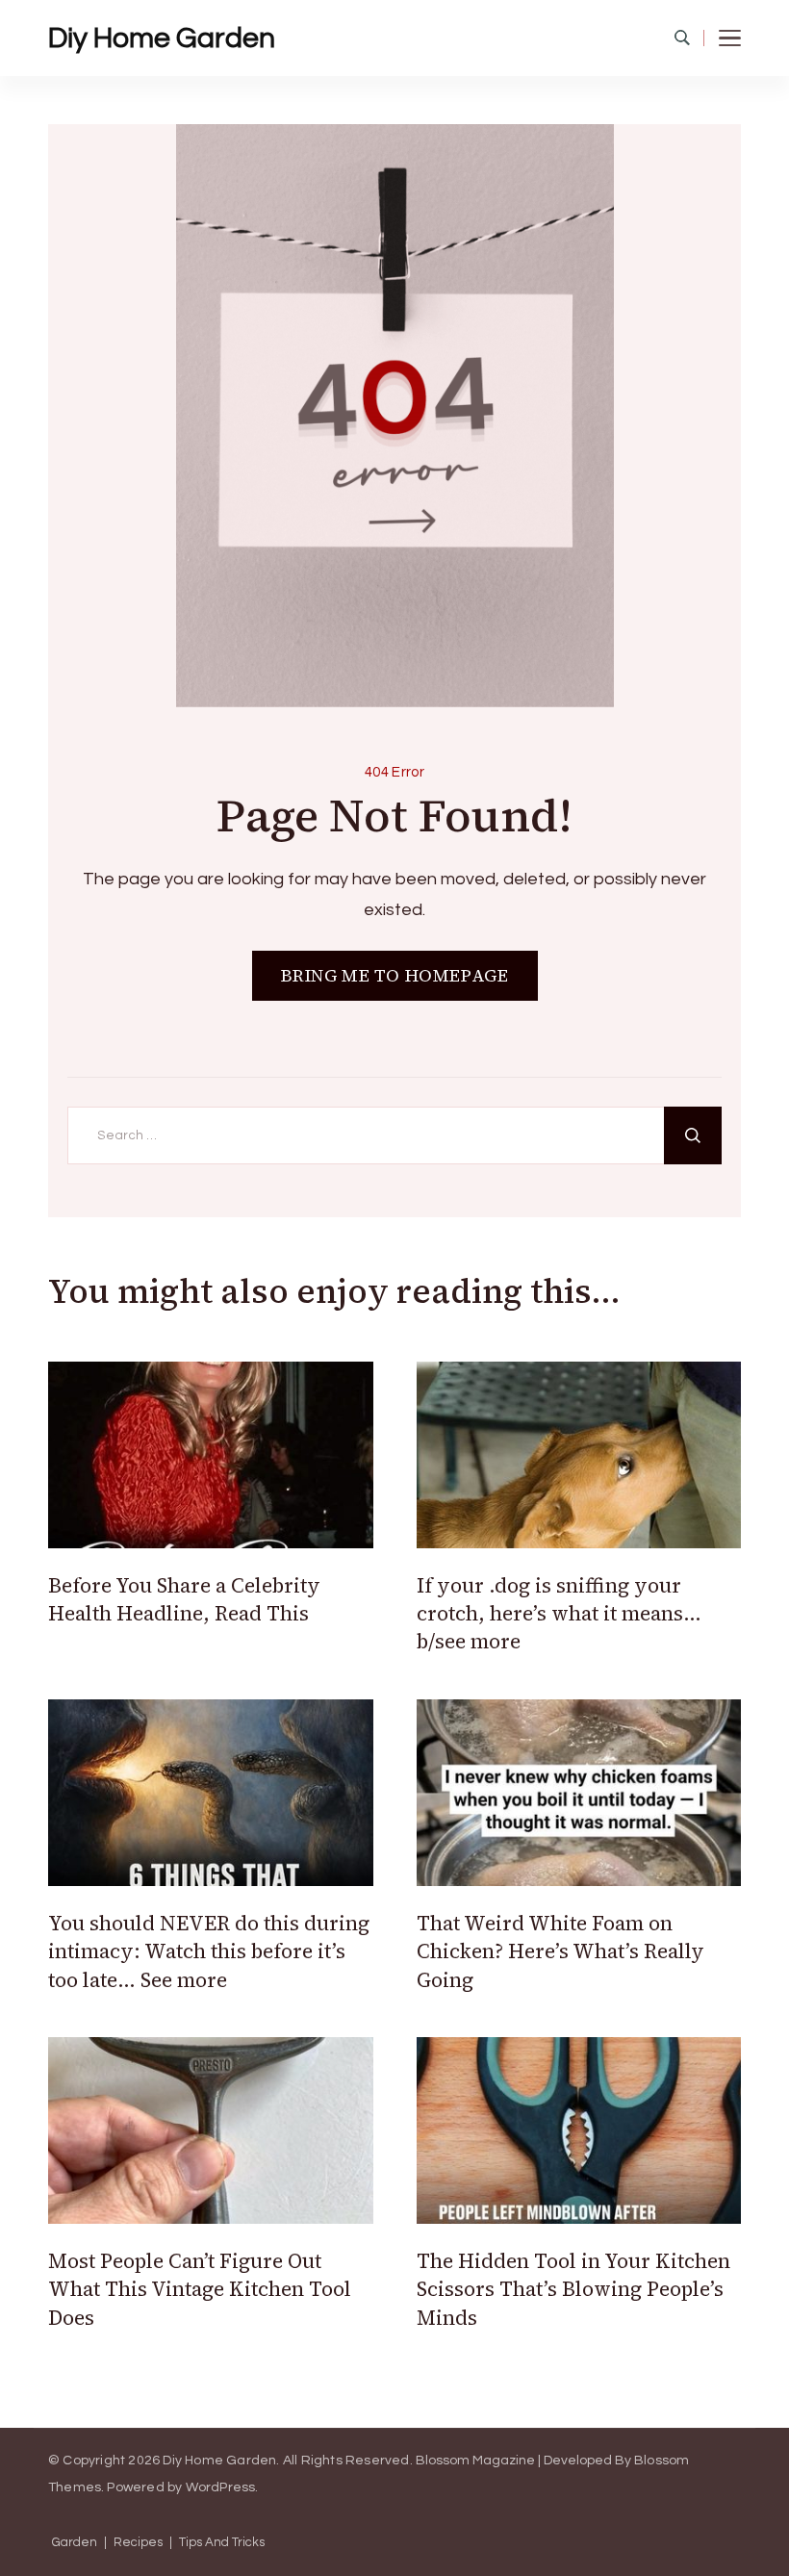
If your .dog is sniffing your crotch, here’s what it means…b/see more (559, 1614)
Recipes (138, 2543)
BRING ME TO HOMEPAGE (395, 975)
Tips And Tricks (222, 2543)
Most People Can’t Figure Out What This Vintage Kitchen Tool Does (200, 2289)
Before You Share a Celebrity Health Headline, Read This (184, 1599)
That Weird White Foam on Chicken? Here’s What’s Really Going (560, 1951)
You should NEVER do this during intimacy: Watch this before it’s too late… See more (209, 1951)
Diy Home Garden (162, 38)
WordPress (221, 2487)
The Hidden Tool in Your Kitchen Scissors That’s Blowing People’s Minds (573, 2289)
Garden (75, 2543)
